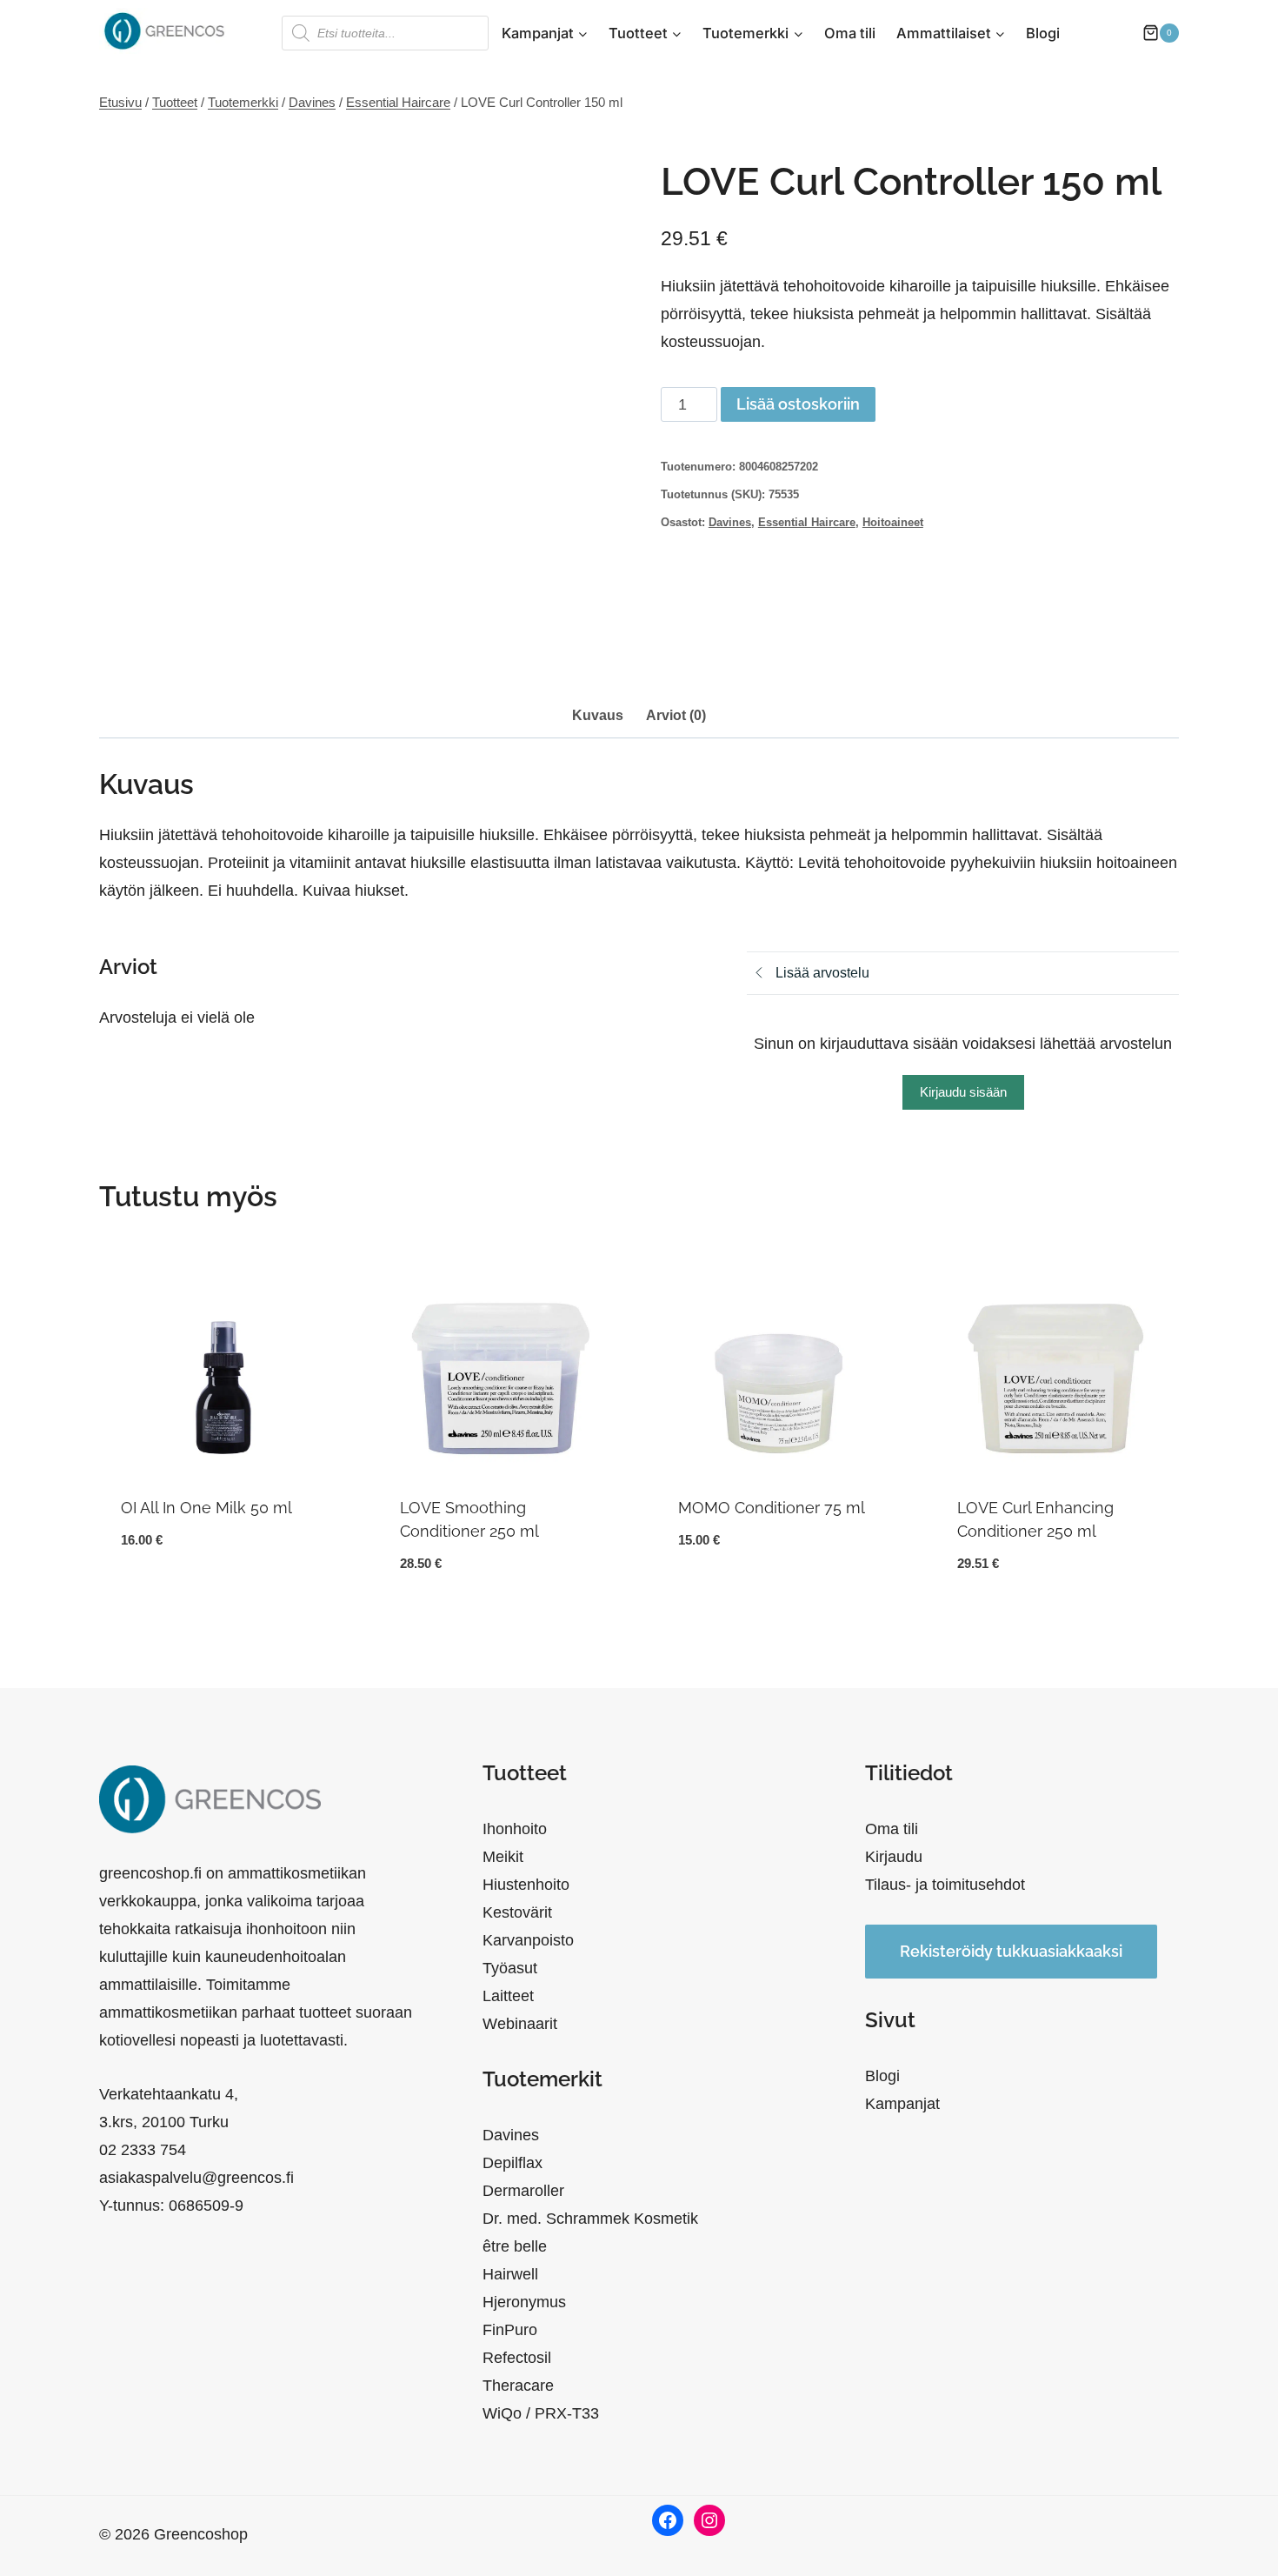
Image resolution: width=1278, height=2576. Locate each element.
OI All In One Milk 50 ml (206, 1508)
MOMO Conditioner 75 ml (772, 1508)
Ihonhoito (515, 1829)
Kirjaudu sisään (963, 1092)
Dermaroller (523, 2191)
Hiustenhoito (526, 1885)
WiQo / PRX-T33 (541, 2413)
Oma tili (850, 33)
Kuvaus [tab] (598, 715)
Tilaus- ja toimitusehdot (945, 1885)
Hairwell (510, 2274)
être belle (515, 2246)
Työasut (510, 1968)
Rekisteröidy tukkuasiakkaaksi (1011, 1951)
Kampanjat (902, 2104)
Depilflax (513, 2163)
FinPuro (510, 2330)
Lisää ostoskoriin (798, 404)
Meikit (503, 1857)
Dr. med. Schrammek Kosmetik (590, 2219)
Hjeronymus (524, 2302)
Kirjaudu (894, 1857)
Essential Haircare (807, 523)
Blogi (1043, 33)
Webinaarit (520, 2024)
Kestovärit (517, 1912)
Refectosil (517, 2358)
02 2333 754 (143, 2150)
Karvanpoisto (528, 1940)
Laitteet (508, 1996)
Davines (730, 523)
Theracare (518, 2386)
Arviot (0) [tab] (676, 715)
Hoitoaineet (893, 523)
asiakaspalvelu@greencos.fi (196, 2178)
